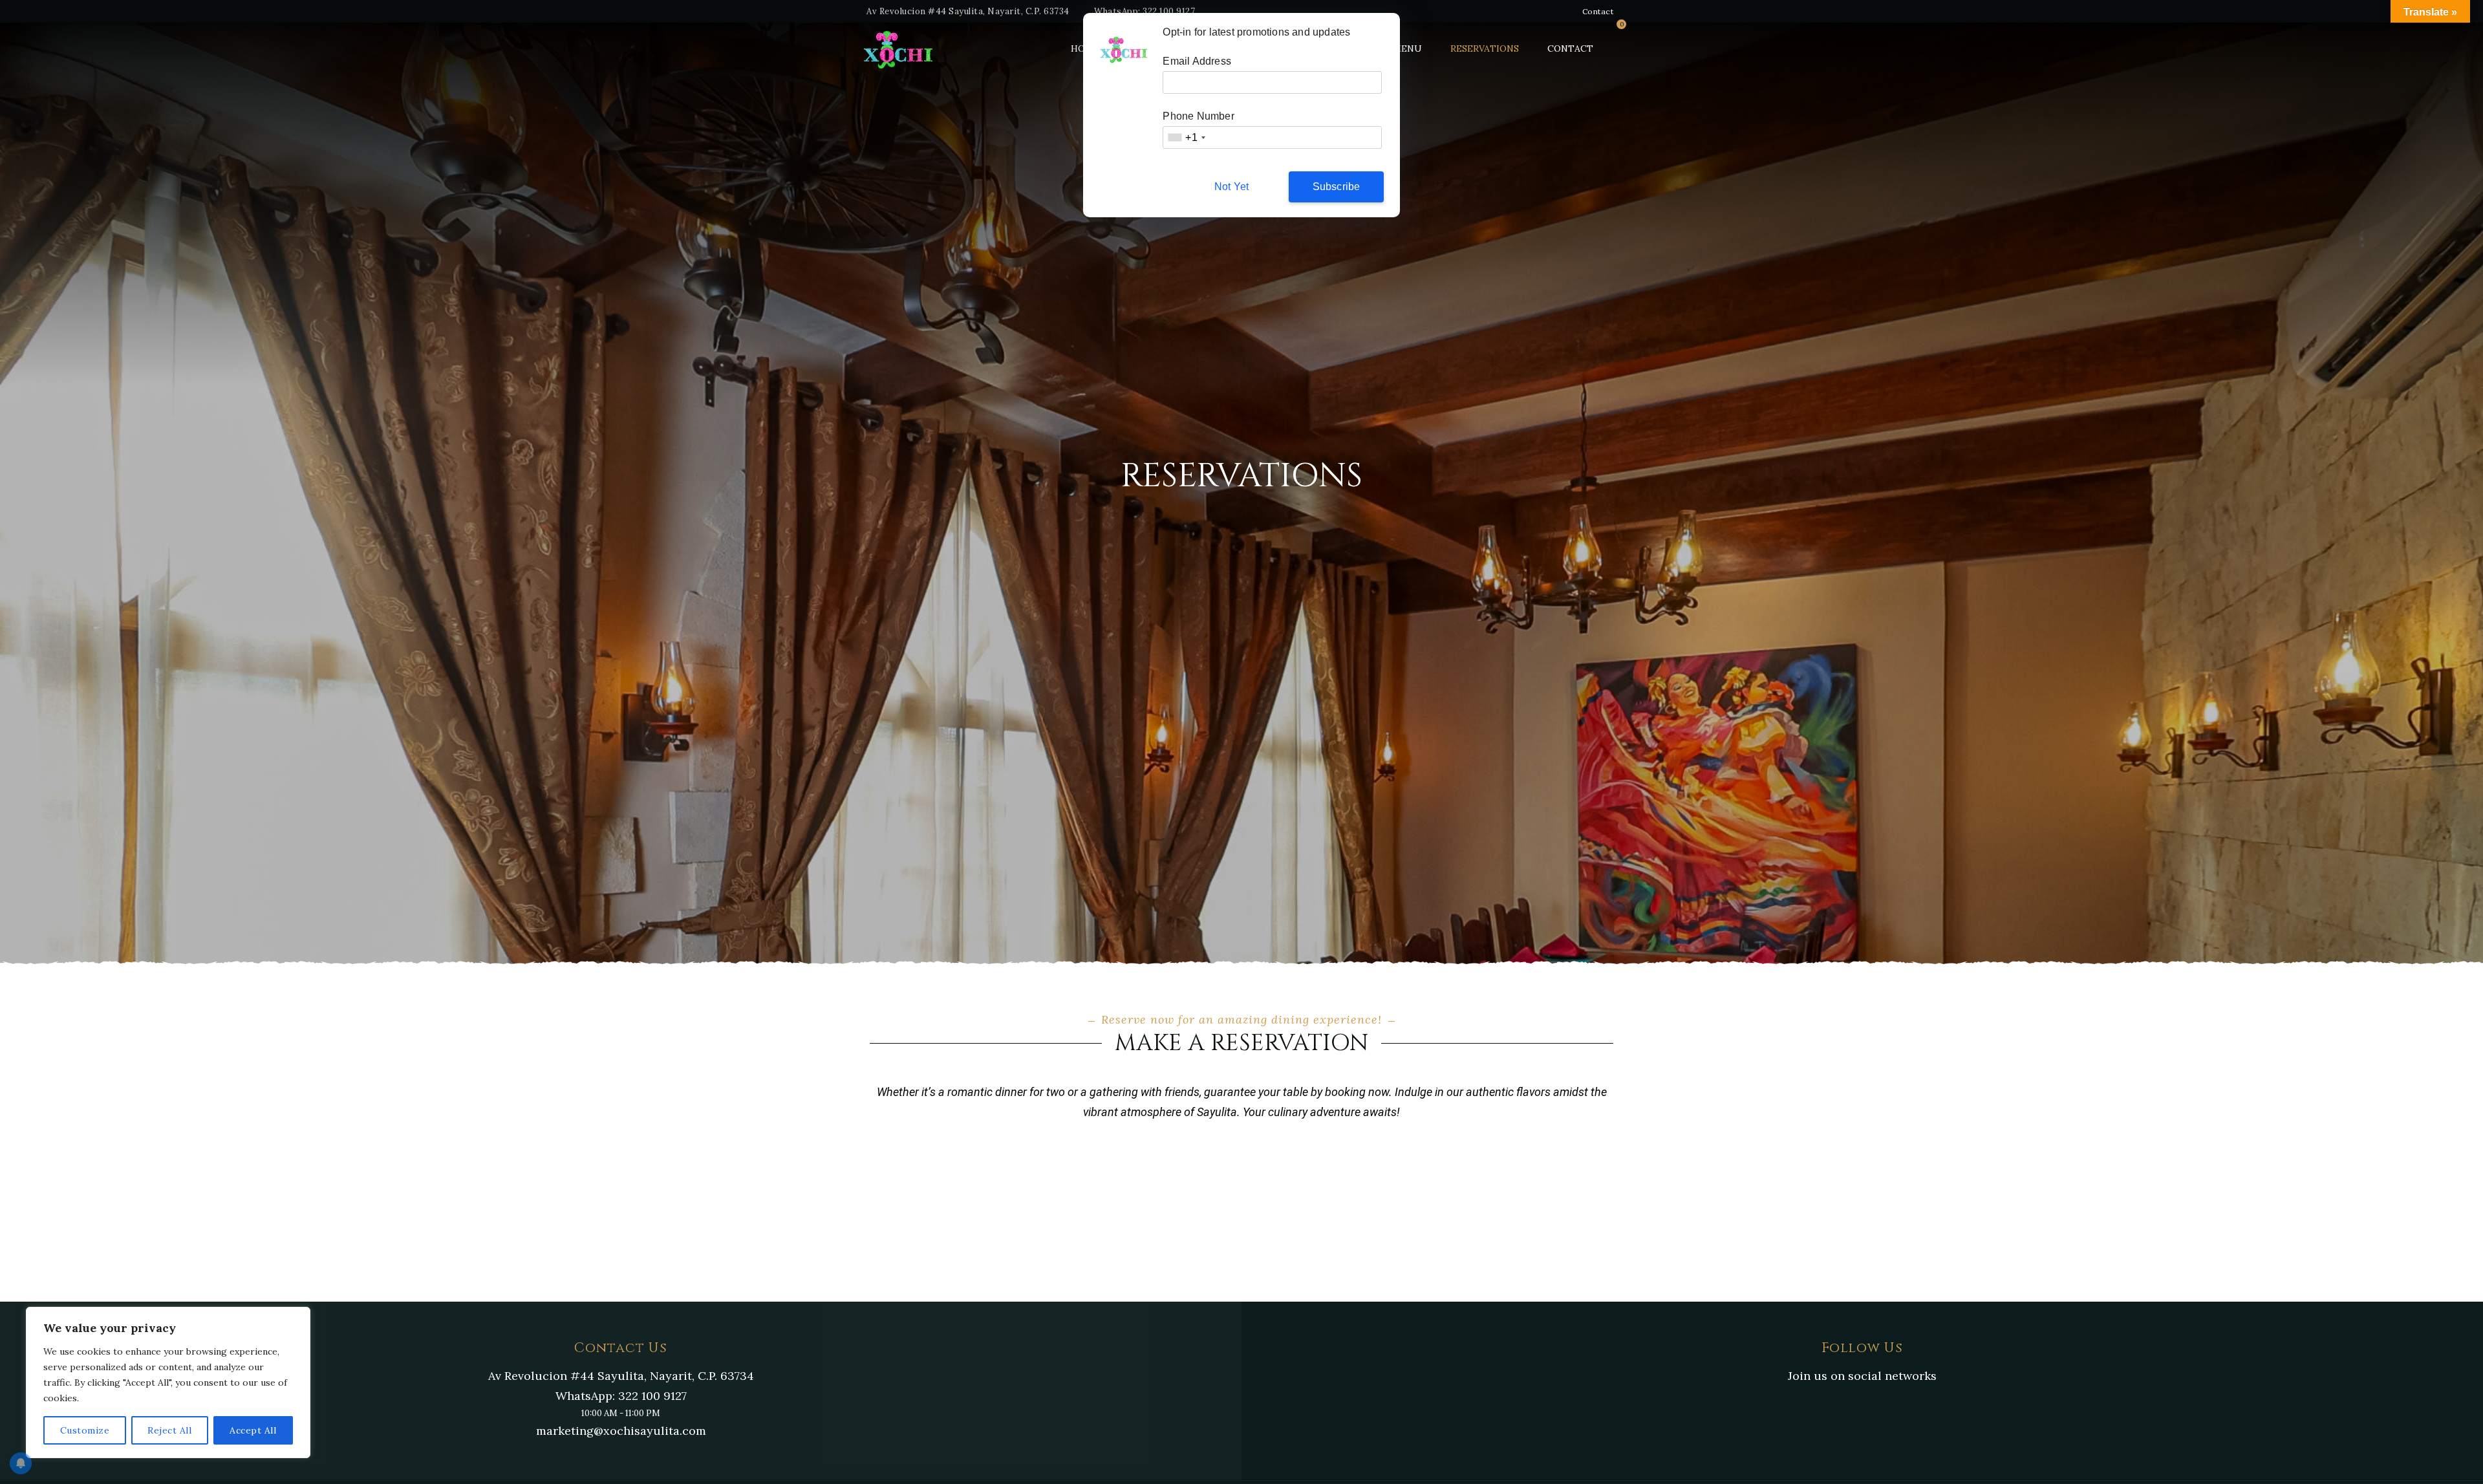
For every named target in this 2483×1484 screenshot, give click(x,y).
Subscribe (1337, 187)
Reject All (169, 1430)
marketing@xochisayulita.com (621, 1431)
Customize (85, 1430)
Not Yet (1231, 187)
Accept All (253, 1430)
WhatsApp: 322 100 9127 (1145, 11)
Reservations (1485, 48)
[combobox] (1186, 137)
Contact (1598, 11)
